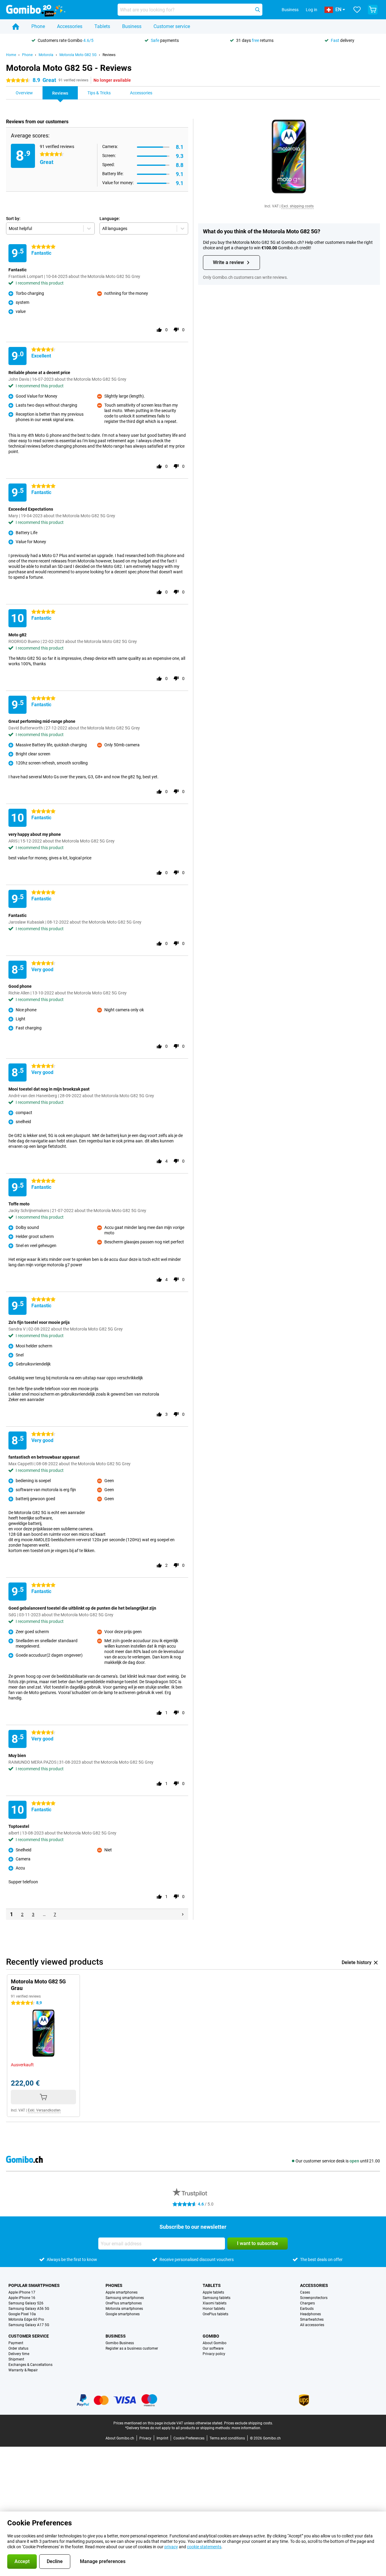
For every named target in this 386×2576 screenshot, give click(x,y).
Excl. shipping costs (297, 206)
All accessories (312, 2325)
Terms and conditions (227, 2438)
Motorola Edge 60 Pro (26, 2319)
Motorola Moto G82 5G (78, 55)
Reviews (109, 55)
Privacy (145, 2438)
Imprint (162, 2438)
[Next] (183, 1914)
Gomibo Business (120, 2343)
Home (11, 55)
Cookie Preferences (189, 2438)
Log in (312, 10)
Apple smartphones (122, 2292)
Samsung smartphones (125, 2298)
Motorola (46, 55)
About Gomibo (215, 2343)
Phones (114, 2285)
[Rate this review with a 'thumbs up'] (159, 330)
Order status (18, 2348)
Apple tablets (213, 2292)
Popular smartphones (34, 2285)
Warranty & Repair (23, 2370)
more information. (246, 2428)
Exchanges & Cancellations (30, 2365)
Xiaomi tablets (215, 2303)
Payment (16, 2343)
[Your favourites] (357, 10)
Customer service (172, 26)
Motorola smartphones (124, 2309)
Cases (305, 2292)
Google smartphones (123, 2314)
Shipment (16, 2359)
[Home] (16, 27)
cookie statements (204, 2547)
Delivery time (19, 2354)
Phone (38, 26)
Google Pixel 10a (22, 2314)
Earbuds (307, 2309)
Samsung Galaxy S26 (26, 2303)
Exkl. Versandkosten (44, 2110)
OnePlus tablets (215, 2314)
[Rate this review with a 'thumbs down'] (176, 330)
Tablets (102, 26)
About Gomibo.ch (120, 2438)
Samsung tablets (217, 2298)
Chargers (307, 2303)
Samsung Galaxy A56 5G (29, 2309)
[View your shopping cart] (373, 10)
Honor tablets (214, 2309)
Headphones (310, 2314)
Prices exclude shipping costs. (248, 2423)
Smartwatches (312, 2319)
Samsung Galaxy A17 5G (29, 2325)
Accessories (70, 26)
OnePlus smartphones (124, 2303)
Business (132, 26)
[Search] (258, 10)
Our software (213, 2348)
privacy (171, 2547)
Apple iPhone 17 (22, 2292)
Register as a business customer (132, 2348)
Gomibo (211, 2336)
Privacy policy (214, 2354)
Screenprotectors (314, 2298)
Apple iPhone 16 (22, 2298)
